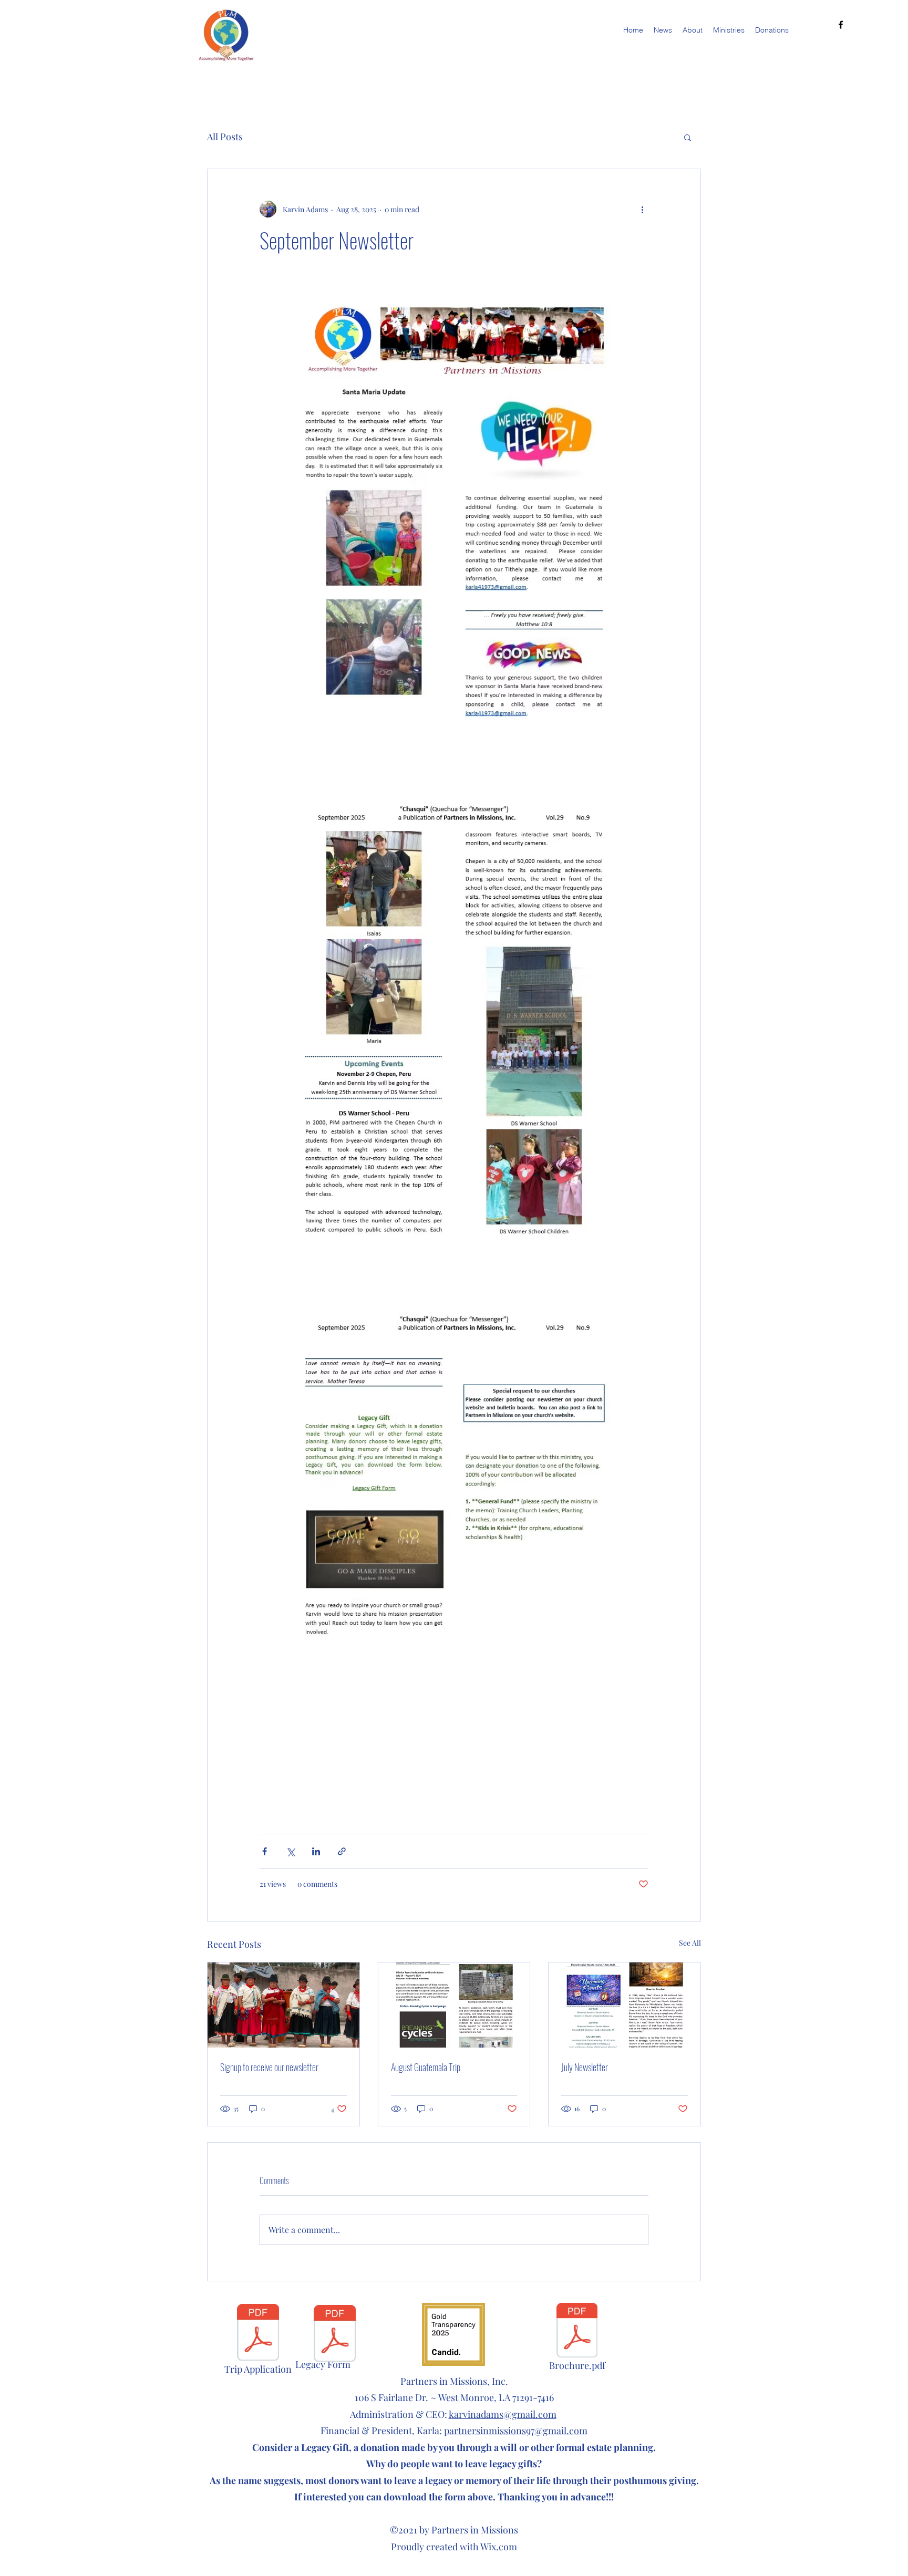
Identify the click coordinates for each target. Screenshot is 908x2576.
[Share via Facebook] (265, 1851)
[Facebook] (841, 25)
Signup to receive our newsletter (269, 2067)
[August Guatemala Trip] (454, 2005)
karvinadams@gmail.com (503, 2414)
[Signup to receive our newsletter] (283, 2005)
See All (690, 1943)
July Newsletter (585, 2067)
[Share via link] (342, 1851)
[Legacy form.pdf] (335, 2334)
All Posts (225, 137)
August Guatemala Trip (426, 2067)
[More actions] (642, 209)
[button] (688, 137)
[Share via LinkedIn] (316, 1851)
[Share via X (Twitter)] (290, 1851)
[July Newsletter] (625, 2005)
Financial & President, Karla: (454, 2430)
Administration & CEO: (399, 2414)
